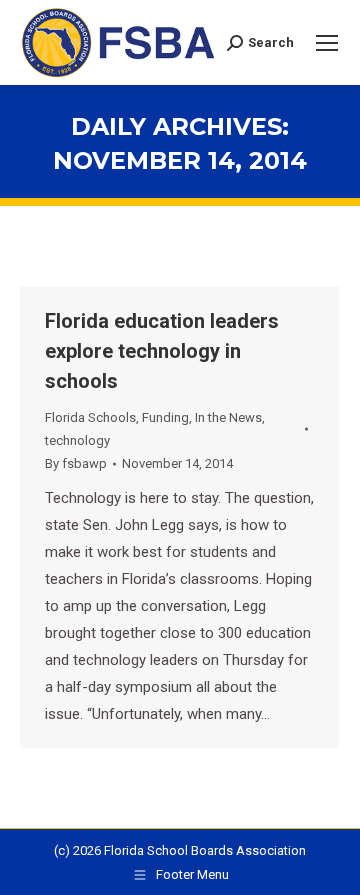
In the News (228, 417)
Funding (165, 417)
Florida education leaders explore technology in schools (162, 351)
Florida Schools (90, 417)
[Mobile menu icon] (327, 43)
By (76, 463)
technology (77, 440)
